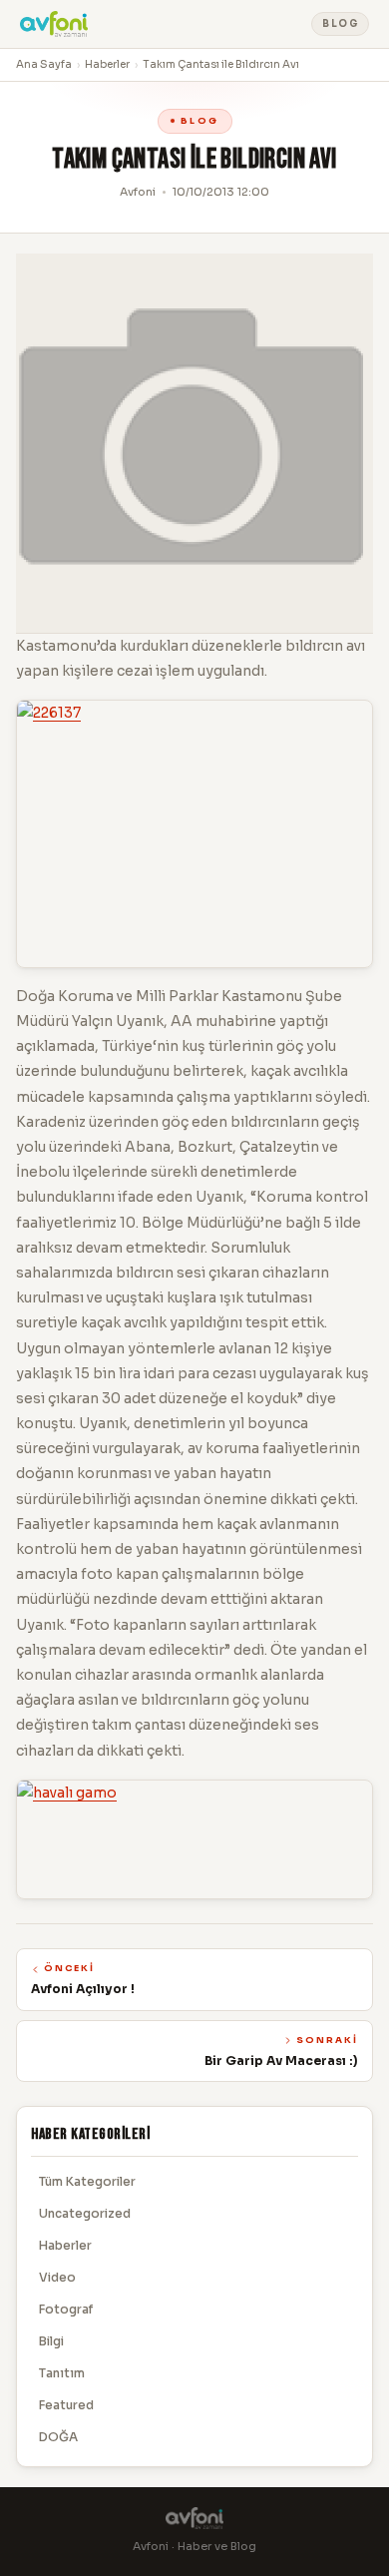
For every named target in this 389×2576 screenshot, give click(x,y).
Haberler (107, 64)
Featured (66, 2405)
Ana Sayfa (44, 64)
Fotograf (66, 2309)
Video (57, 2277)
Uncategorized (85, 2213)
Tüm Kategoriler (87, 2181)
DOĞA (58, 2437)
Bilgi (51, 2341)
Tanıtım (62, 2373)
